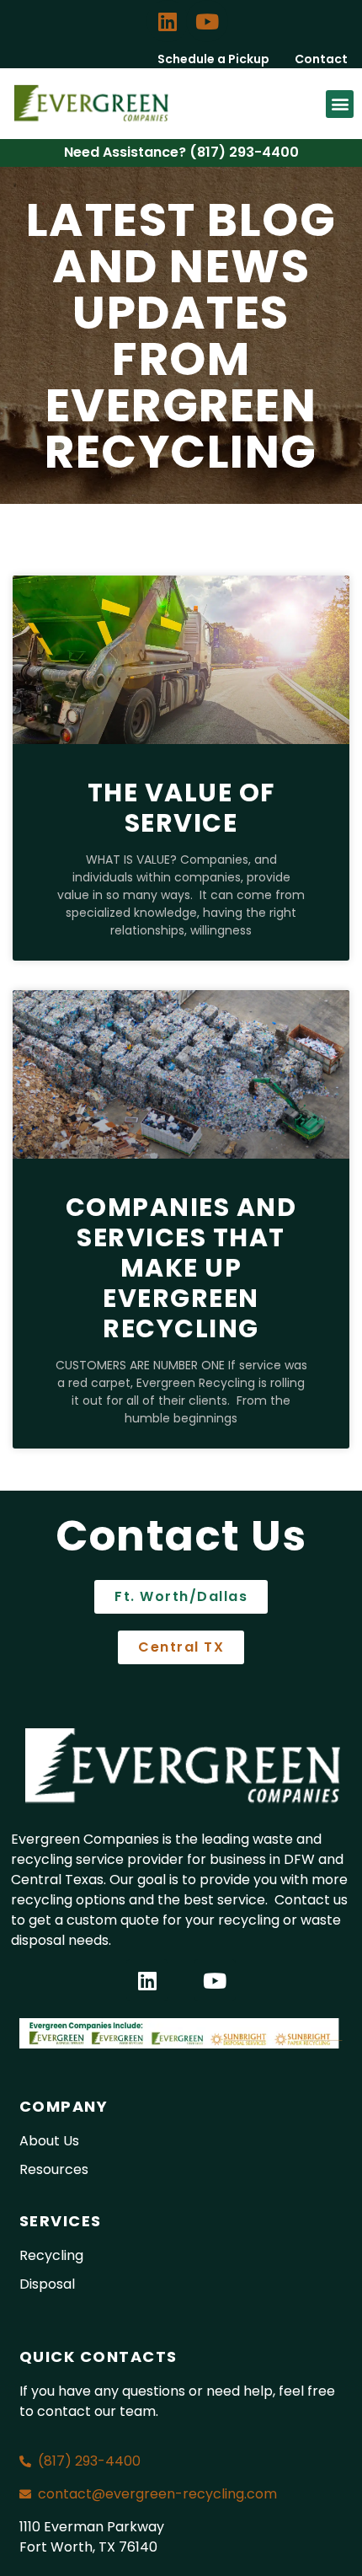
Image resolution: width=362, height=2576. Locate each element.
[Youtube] (207, 21)
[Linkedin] (168, 21)
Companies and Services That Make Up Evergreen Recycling (181, 1268)
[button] (340, 104)
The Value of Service (181, 808)
